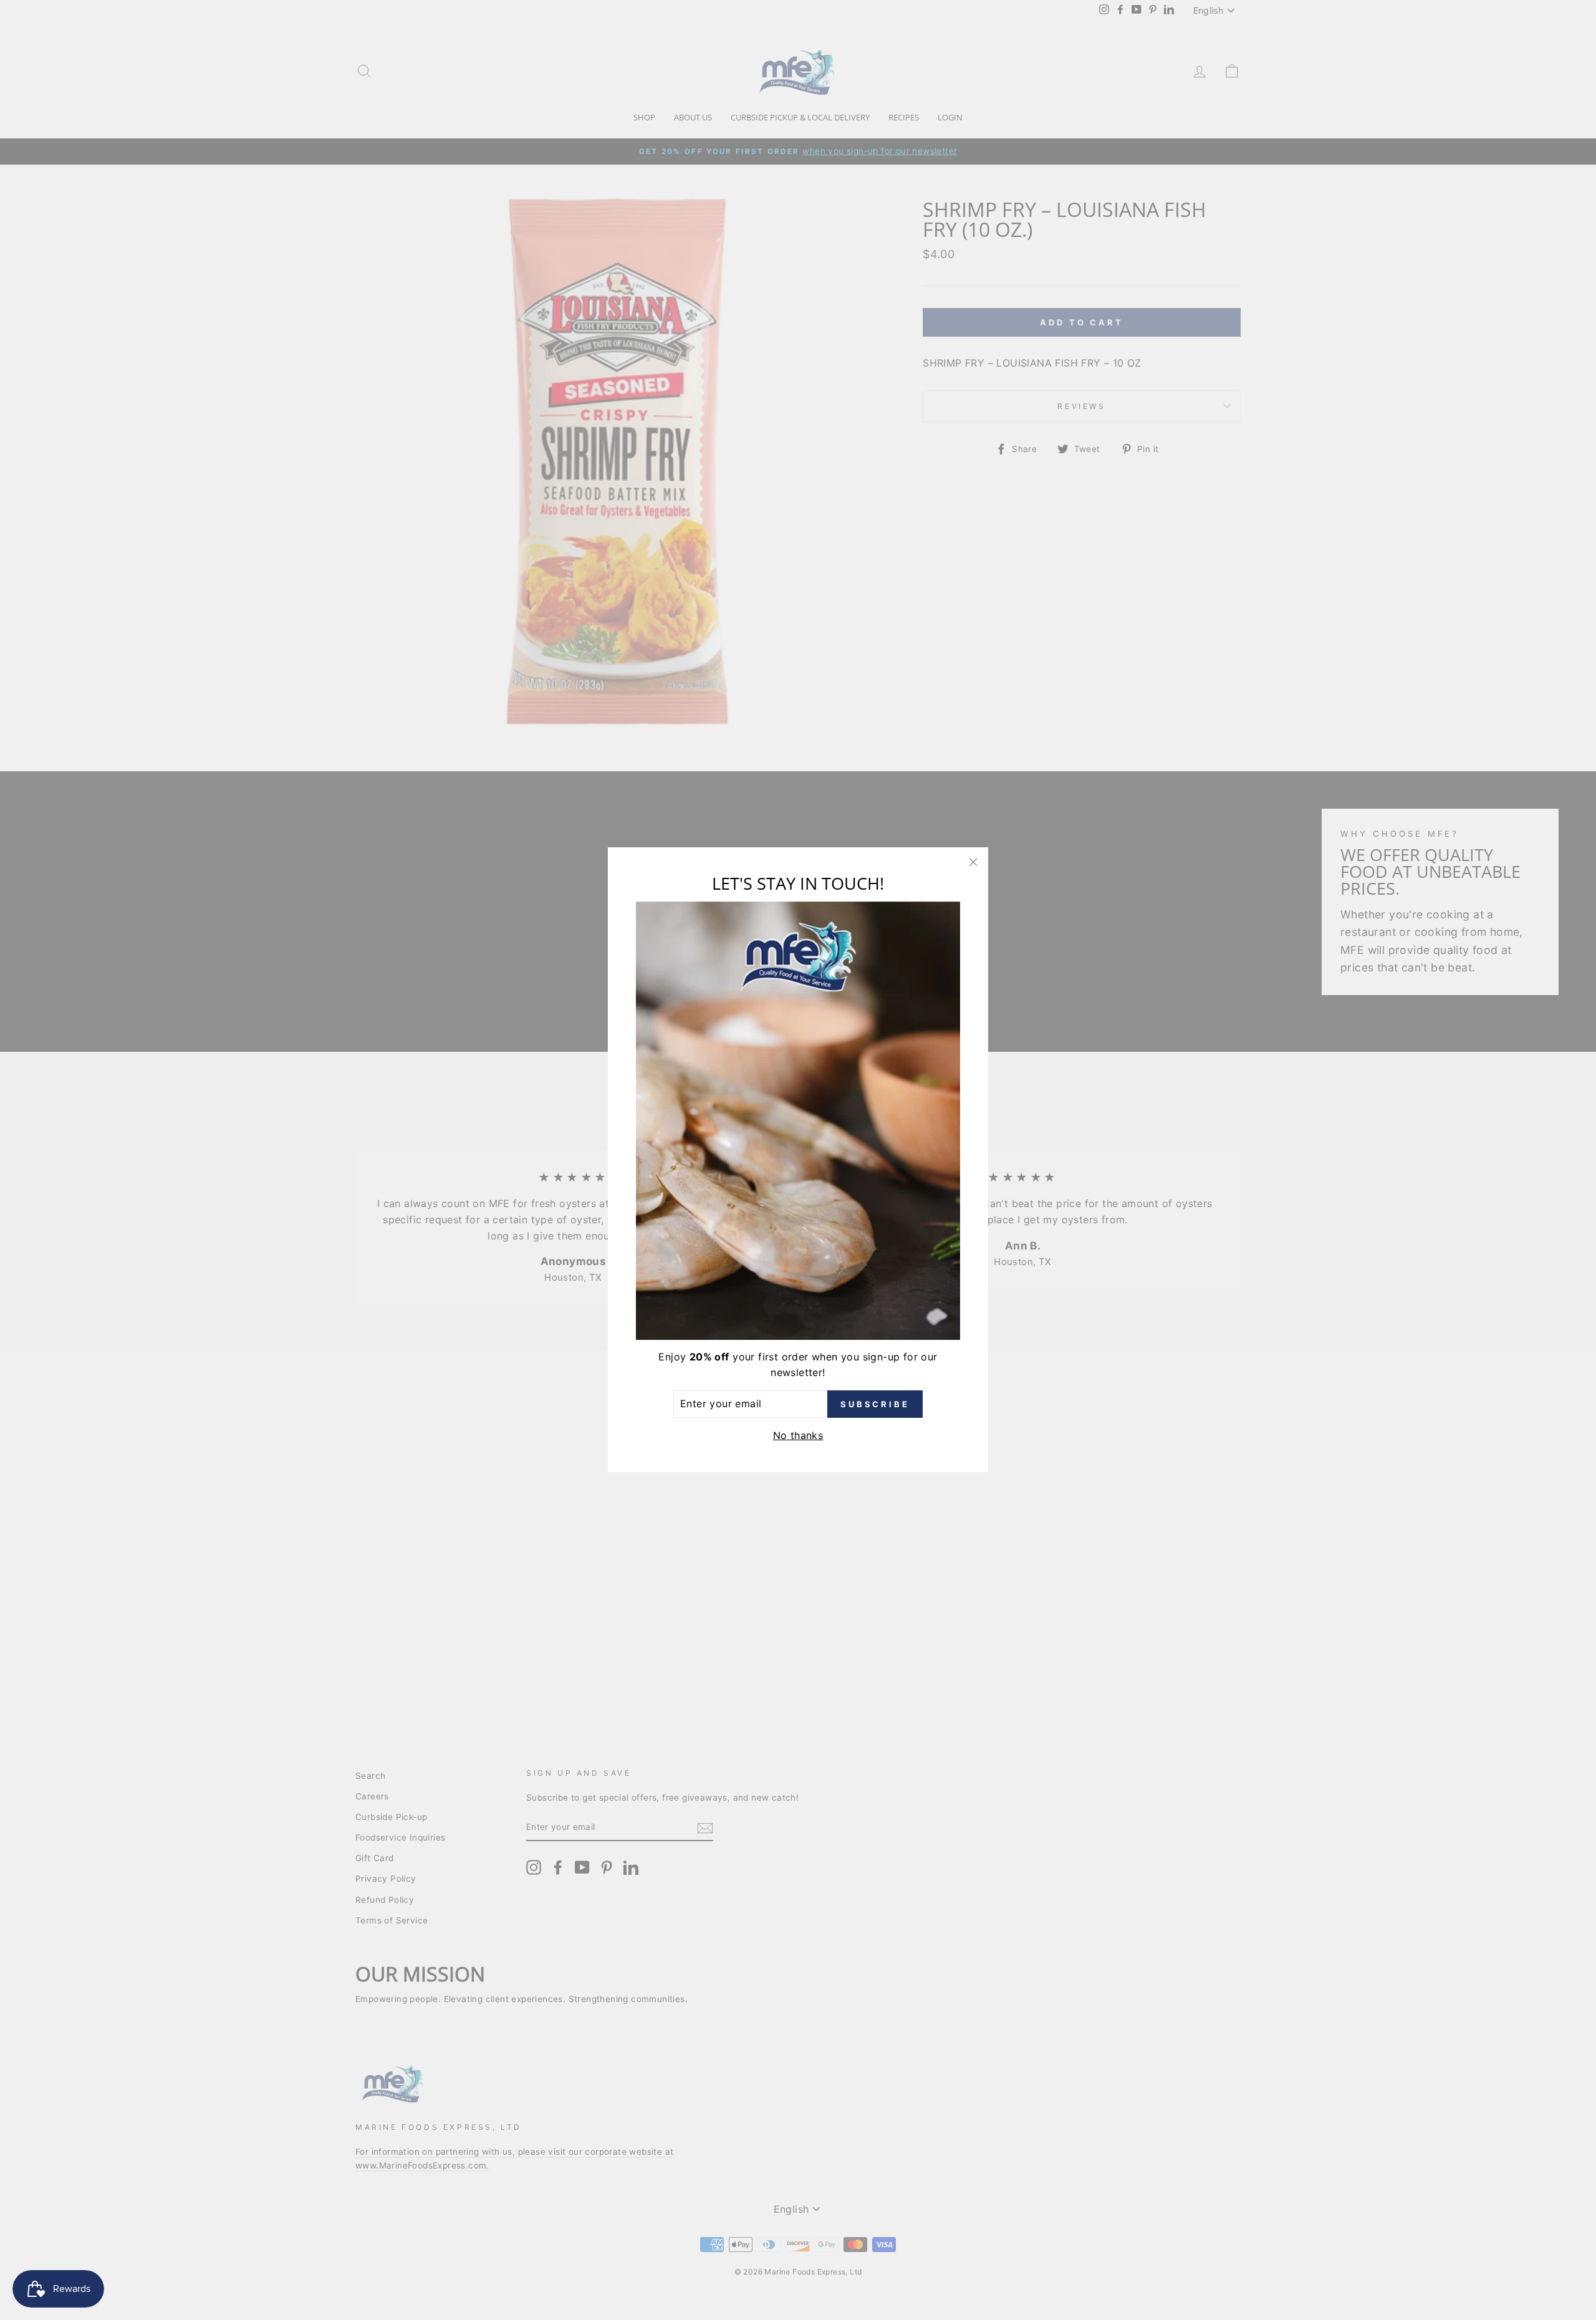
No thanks (798, 1435)
